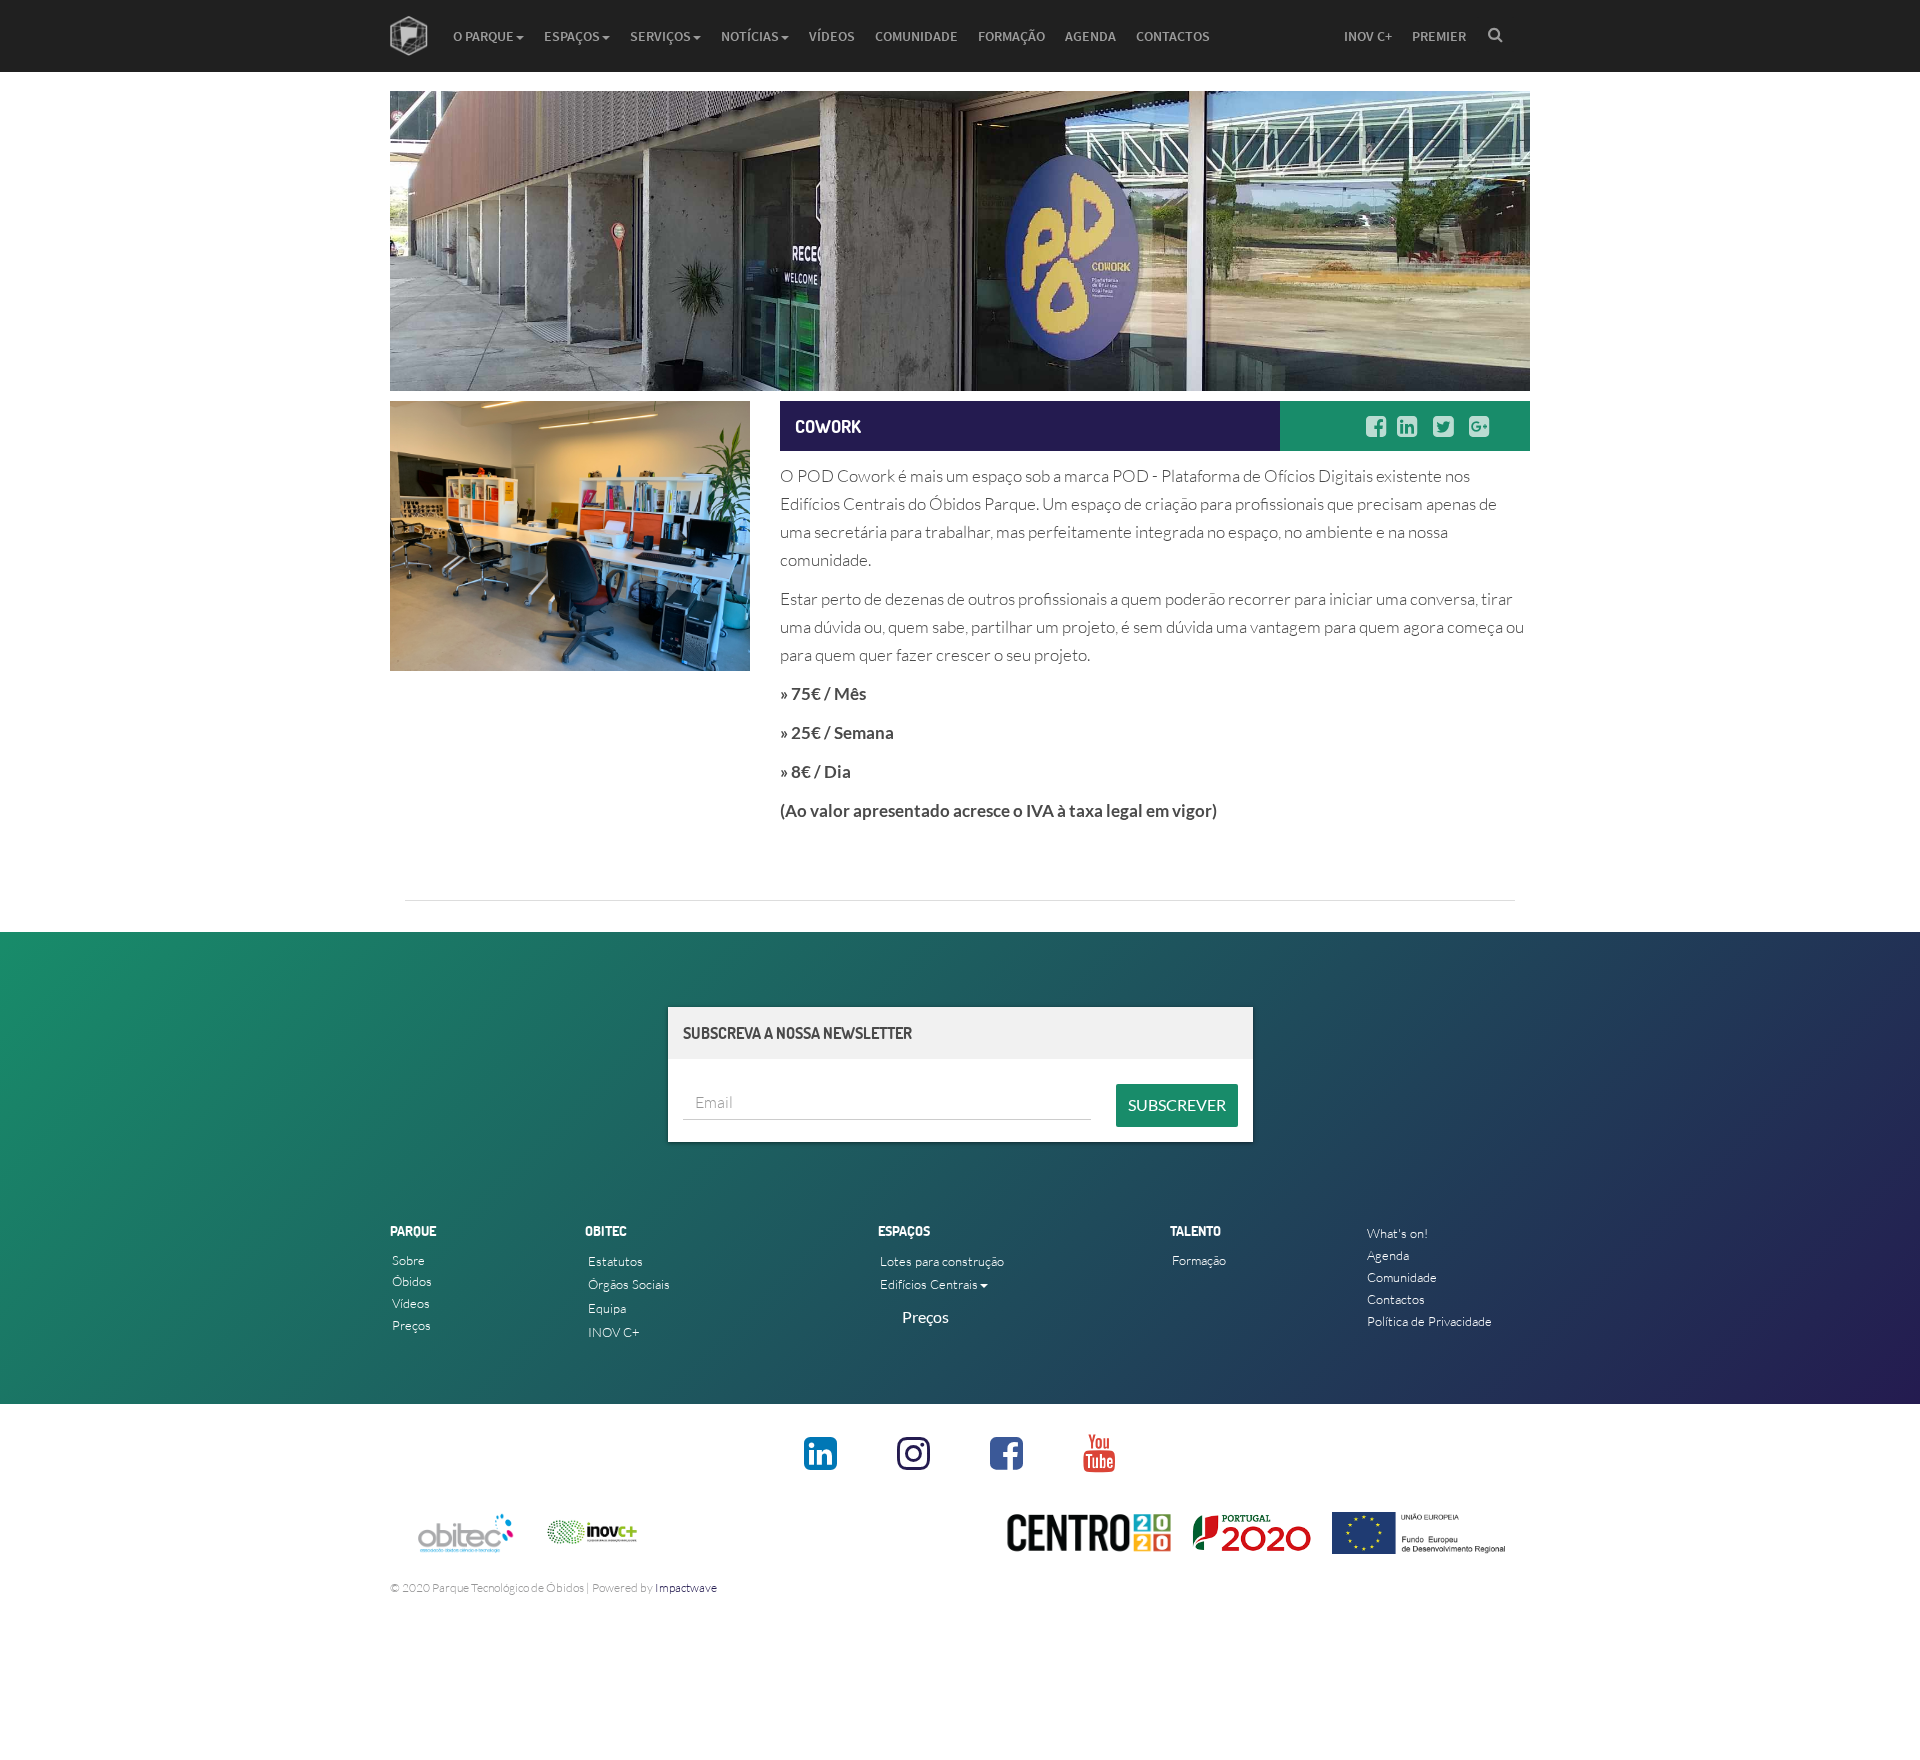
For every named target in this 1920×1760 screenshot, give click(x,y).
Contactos (1173, 36)
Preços (411, 1325)
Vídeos (832, 36)
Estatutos (615, 1261)
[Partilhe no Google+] (1484, 425)
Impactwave (686, 1587)
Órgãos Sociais (629, 1284)
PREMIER (1439, 36)
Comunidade (916, 36)
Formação (1011, 36)
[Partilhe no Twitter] (1448, 425)
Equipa (607, 1308)
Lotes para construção (942, 1261)
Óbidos (412, 1281)
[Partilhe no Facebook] (1381, 425)
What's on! (1397, 1233)
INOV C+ (1368, 36)
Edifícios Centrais (929, 1284)
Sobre (408, 1260)
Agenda (1090, 36)
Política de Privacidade (1429, 1321)
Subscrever (1177, 1104)
